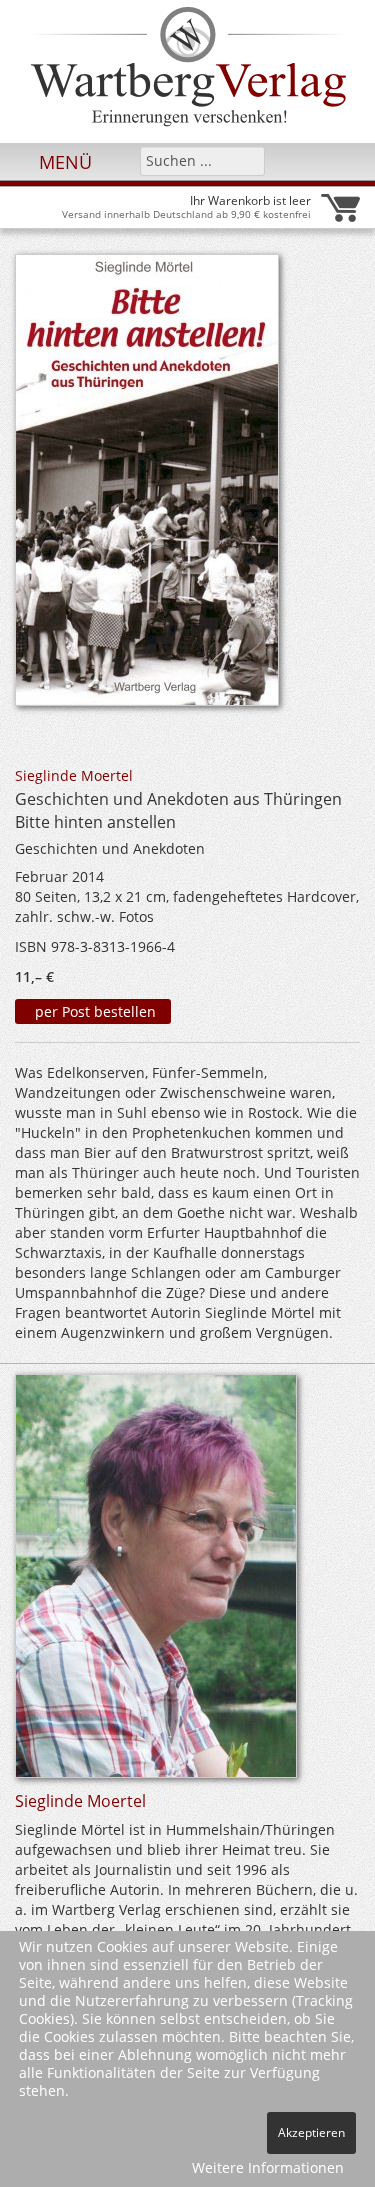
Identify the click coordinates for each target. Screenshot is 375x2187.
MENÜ (63, 162)
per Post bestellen (93, 1011)
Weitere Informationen (268, 2167)
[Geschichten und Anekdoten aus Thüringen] (147, 485)
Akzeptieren (311, 2132)
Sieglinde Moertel (74, 775)
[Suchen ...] (243, 160)
